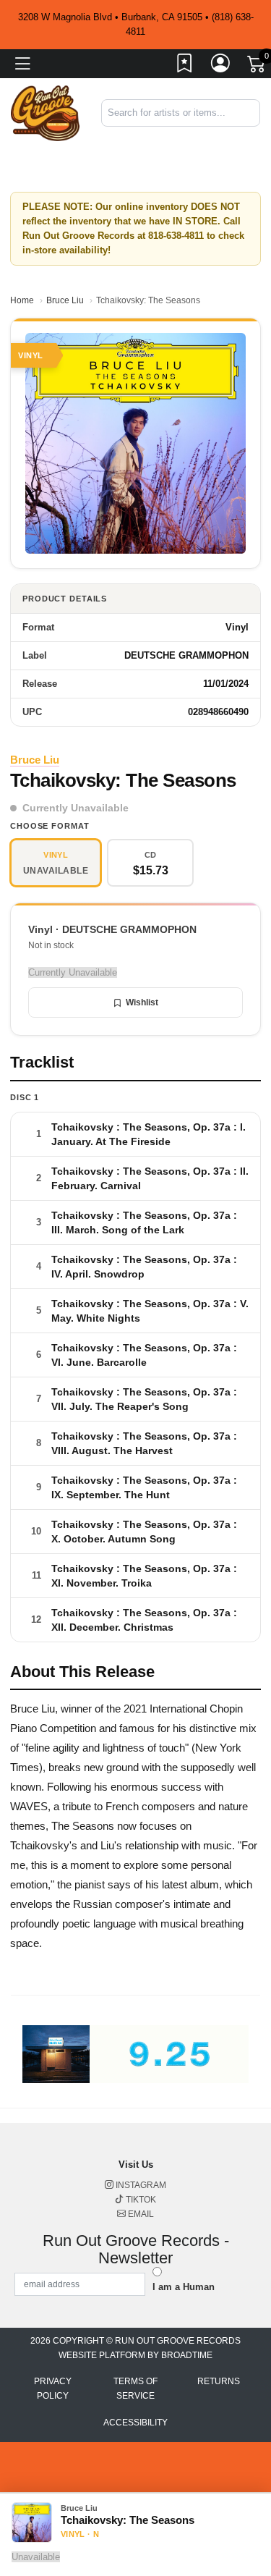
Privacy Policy (53, 2389)
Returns (219, 2381)
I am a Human (184, 2287)
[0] (257, 67)
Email (140, 2214)
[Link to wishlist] (185, 66)
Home (22, 300)
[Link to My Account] (221, 66)
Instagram (140, 2185)
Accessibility (135, 2423)
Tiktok (140, 2200)
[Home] (45, 113)
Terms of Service (135, 2389)
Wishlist (142, 1002)
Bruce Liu (65, 300)
